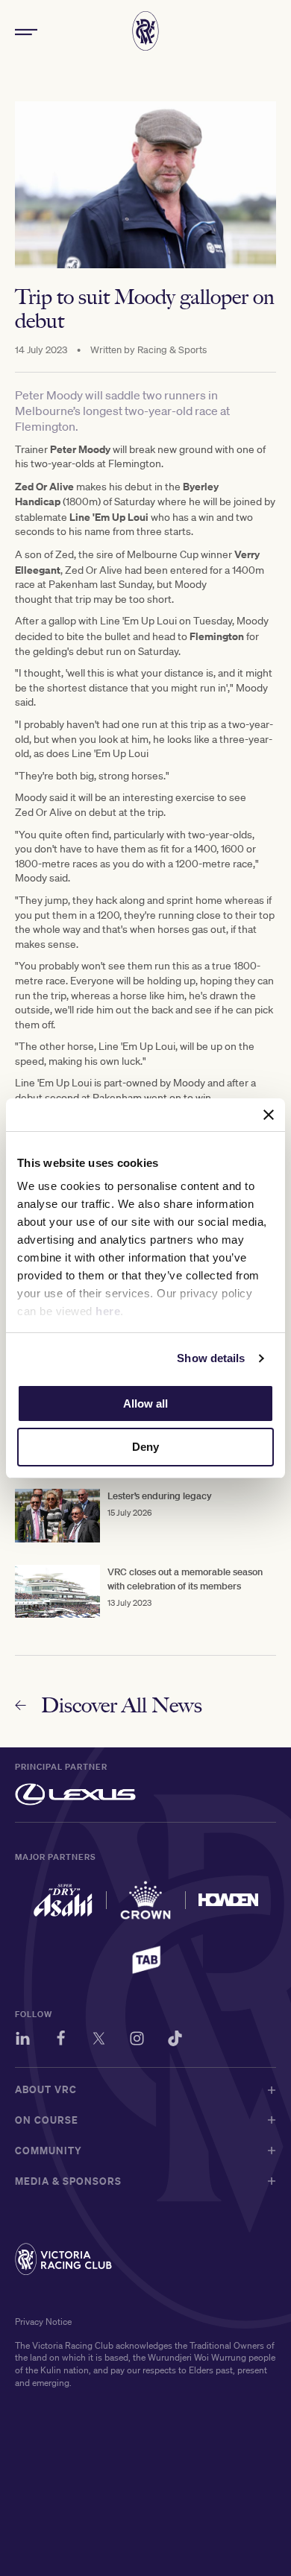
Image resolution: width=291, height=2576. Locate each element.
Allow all (145, 1403)
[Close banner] (269, 1115)
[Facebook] (61, 2041)
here (108, 1311)
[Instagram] (137, 2041)
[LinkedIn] (23, 2041)
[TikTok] (175, 2041)
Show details (211, 1358)
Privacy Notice (43, 2322)
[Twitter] (99, 2041)
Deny (145, 1447)
